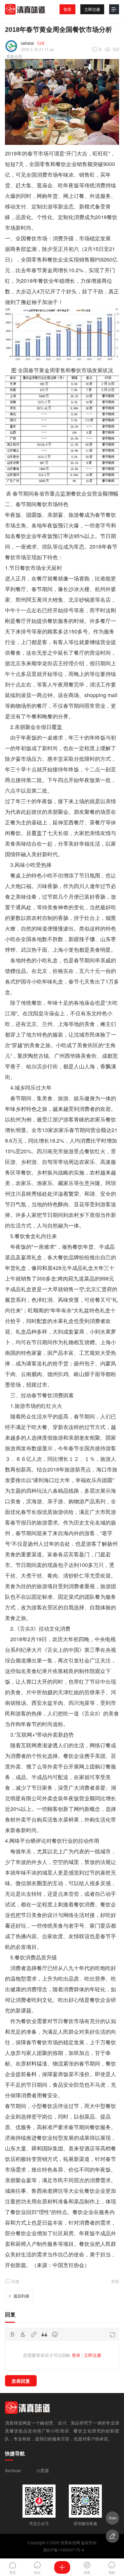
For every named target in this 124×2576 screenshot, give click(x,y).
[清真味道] (25, 9)
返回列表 (21, 2296)
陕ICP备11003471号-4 (64, 2550)
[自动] (112, 2518)
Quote (44, 2334)
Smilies (55, 2334)
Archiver (13, 2470)
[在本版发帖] (112, 2536)
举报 (115, 2281)
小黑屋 (42, 2470)
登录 (67, 9)
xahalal (27, 43)
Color (23, 2334)
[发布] (62, 2567)
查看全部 (14, 56)
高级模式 (112, 2335)
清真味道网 (70, 2542)
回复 (16, 2281)
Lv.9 (41, 43)
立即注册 (92, 9)
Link (34, 2334)
